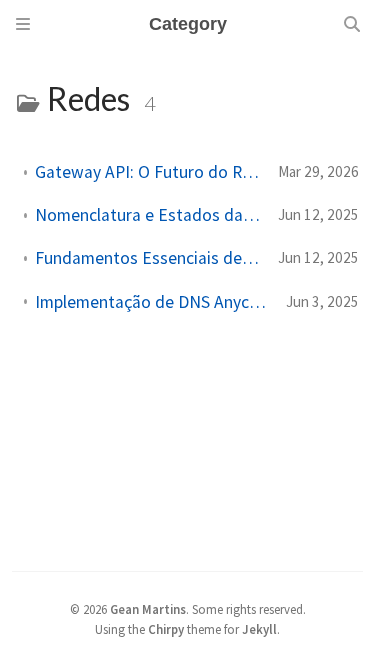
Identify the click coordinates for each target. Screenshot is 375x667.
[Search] (352, 24)
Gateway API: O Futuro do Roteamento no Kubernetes (148, 172)
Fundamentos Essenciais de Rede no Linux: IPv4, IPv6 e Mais (148, 258)
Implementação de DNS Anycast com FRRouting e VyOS (152, 302)
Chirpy (166, 629)
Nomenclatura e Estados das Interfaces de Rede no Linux (148, 215)
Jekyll (259, 629)
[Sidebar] (23, 24)
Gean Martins (148, 609)
